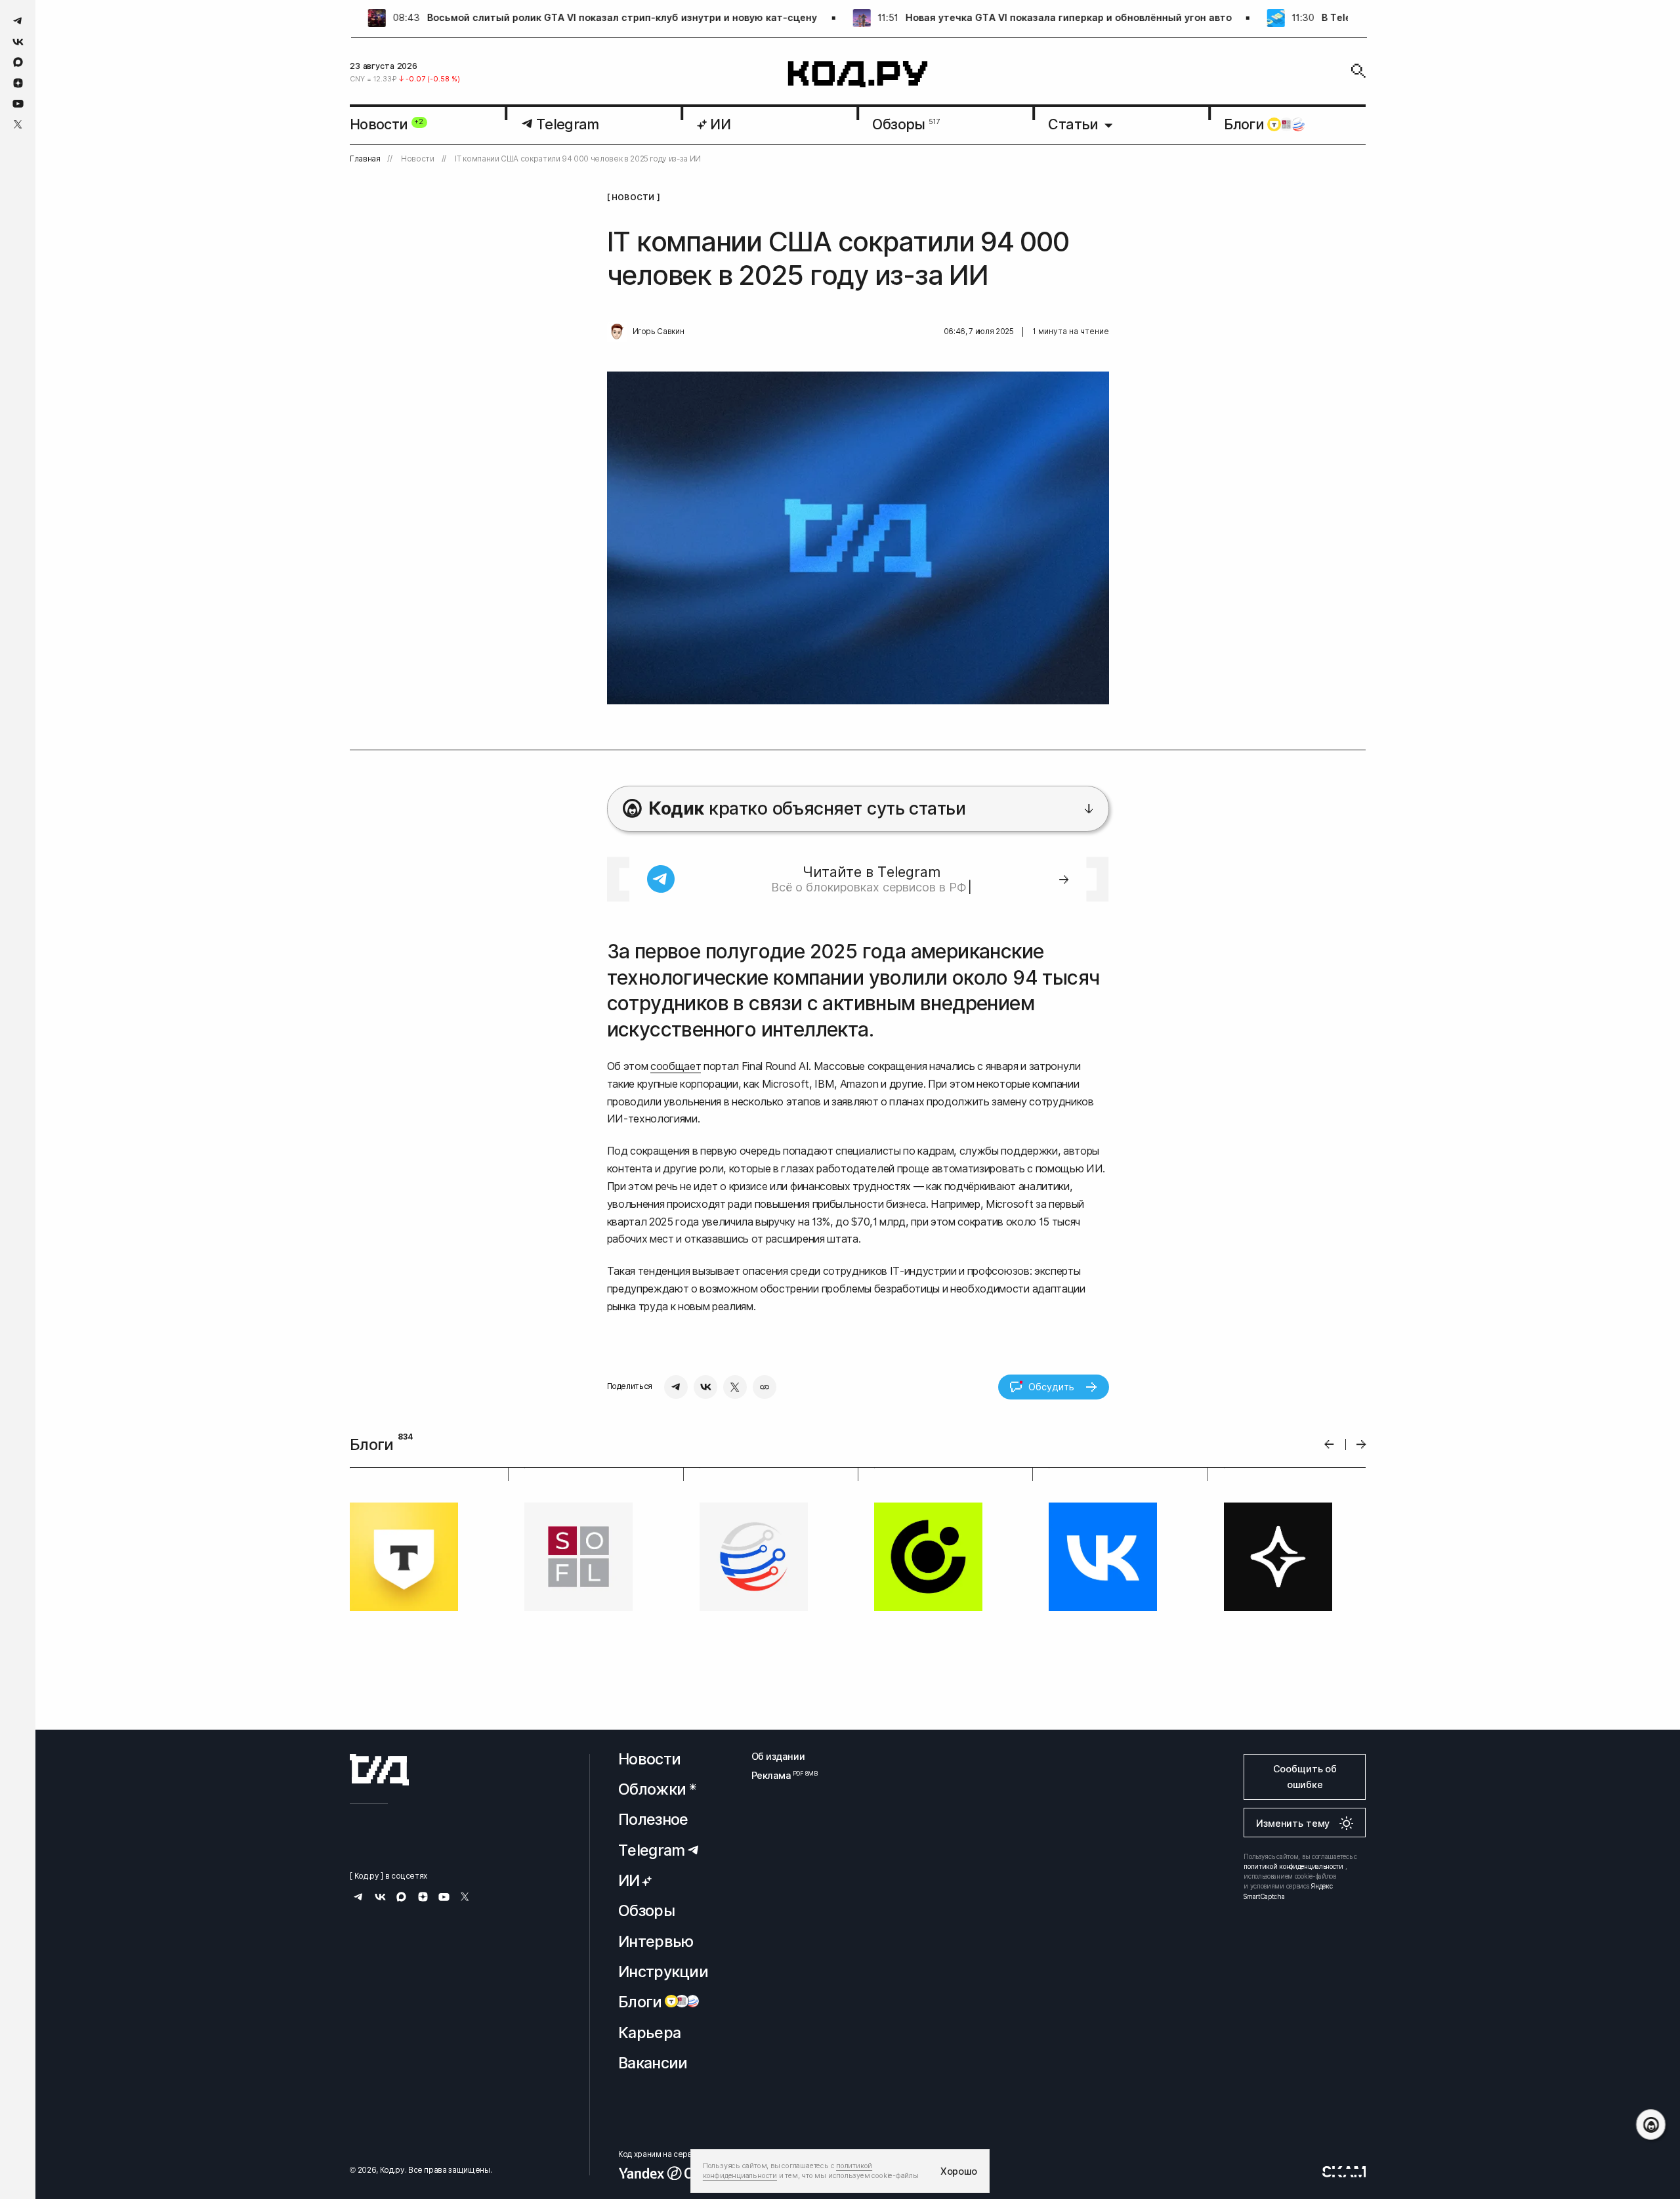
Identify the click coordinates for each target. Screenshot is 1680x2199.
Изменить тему (1293, 1823)
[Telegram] (676, 1387)
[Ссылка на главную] (379, 1770)
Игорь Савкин (659, 331)
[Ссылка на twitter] (18, 124)
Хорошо (959, 2171)
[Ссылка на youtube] (18, 103)
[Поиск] (1358, 71)
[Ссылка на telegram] (18, 21)
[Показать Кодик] (1651, 2124)
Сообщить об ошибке (1305, 1777)
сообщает (676, 1066)
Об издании (778, 1756)
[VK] (705, 1387)
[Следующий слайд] (1361, 1444)
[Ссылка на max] (18, 62)
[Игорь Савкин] (617, 332)
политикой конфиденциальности (1293, 1866)
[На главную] (858, 75)
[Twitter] (735, 1387)
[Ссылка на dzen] (18, 83)
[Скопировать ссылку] (765, 1387)
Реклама (778, 1775)
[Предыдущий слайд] (1329, 1444)
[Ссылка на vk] (18, 42)
